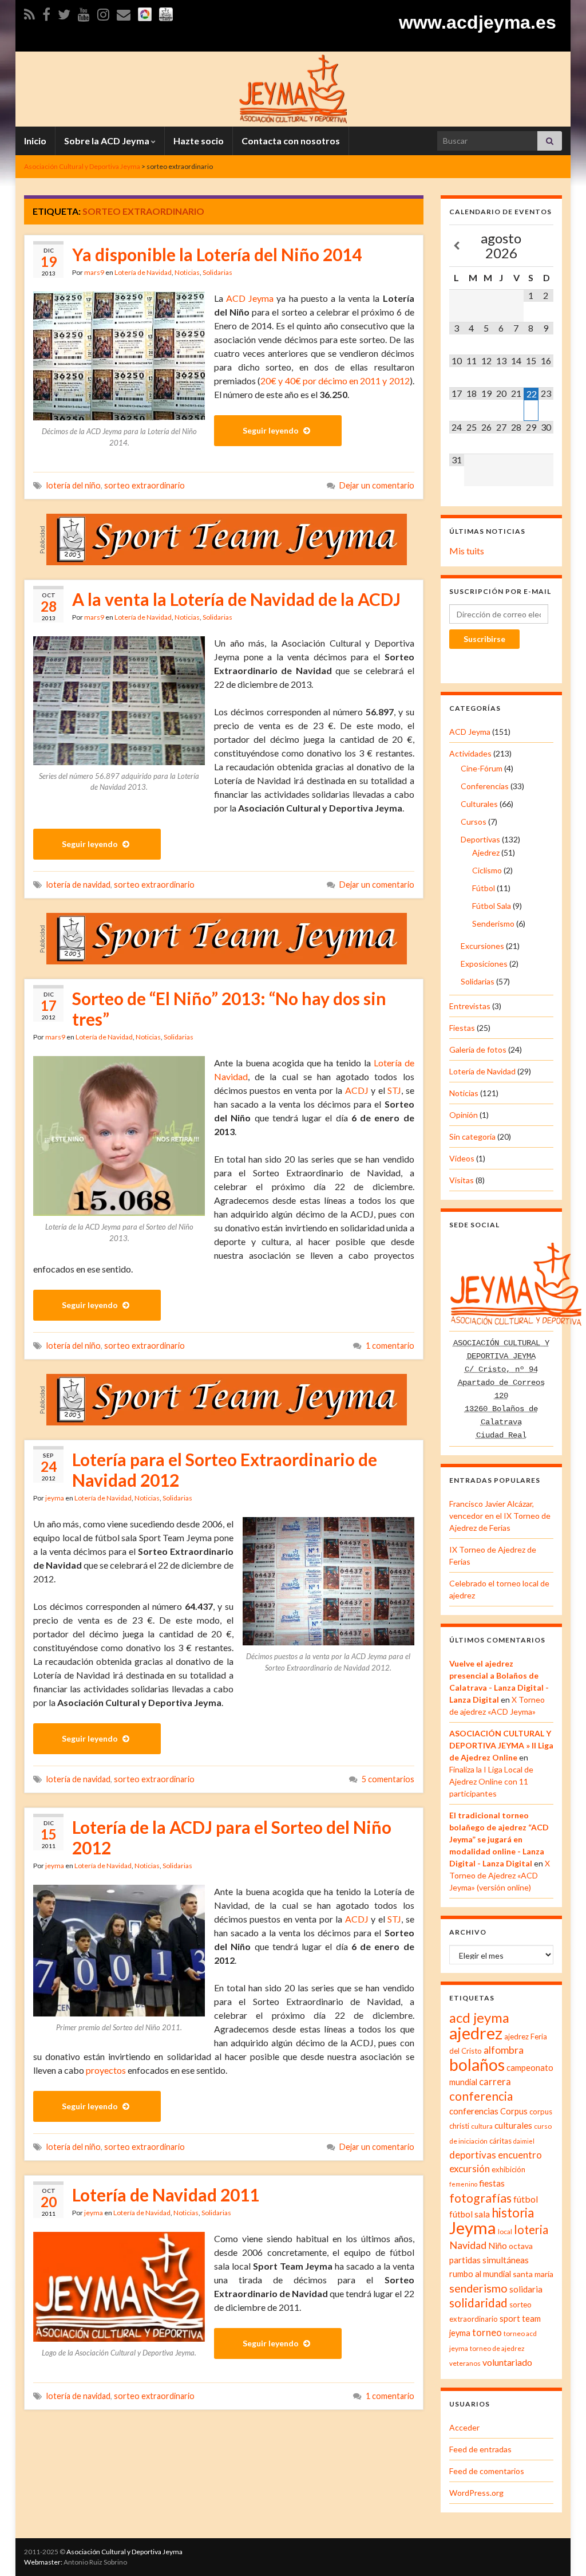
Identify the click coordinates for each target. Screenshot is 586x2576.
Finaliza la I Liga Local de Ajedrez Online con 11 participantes (491, 1781)
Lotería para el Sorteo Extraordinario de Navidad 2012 (225, 1470)
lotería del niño (74, 485)
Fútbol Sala (492, 906)
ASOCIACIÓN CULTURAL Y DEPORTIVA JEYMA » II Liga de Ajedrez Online (501, 1745)
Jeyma (473, 2228)
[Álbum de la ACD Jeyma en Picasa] (145, 12)
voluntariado (507, 2362)
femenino (463, 2184)
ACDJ (357, 1090)
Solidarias (217, 272)
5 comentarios (388, 1779)
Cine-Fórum (482, 768)
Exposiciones (484, 964)
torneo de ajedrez (497, 2348)
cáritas (500, 2141)
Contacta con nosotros (291, 141)
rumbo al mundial (480, 2274)
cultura (482, 2126)
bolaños (477, 2065)
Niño (498, 2246)
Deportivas (480, 839)
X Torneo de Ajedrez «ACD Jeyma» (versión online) (500, 1875)
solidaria (526, 2289)
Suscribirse (484, 639)
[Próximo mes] (546, 246)
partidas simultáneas (489, 2260)
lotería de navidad (78, 885)
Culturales (479, 804)
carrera (495, 2082)
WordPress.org (476, 2493)
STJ (394, 1090)
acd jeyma (479, 2017)
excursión (470, 2169)
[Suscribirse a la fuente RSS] (29, 12)
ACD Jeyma (250, 298)
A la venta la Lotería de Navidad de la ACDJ (236, 599)
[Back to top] (560, 2550)
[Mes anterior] (457, 246)
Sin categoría (472, 1137)
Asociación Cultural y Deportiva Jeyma (124, 2552)
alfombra (504, 2050)
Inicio (35, 141)
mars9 (94, 272)
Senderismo (493, 923)
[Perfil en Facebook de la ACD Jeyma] (46, 12)
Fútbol (484, 888)
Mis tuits (467, 551)
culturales (513, 2125)
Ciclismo (487, 870)
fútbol (526, 2199)
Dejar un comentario (377, 485)
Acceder (464, 2427)
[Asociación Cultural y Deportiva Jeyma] (293, 87)
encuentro (520, 2155)
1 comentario (390, 1346)
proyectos (106, 2070)
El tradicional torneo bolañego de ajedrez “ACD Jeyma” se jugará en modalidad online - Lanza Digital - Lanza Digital (499, 1839)
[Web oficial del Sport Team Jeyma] (166, 12)
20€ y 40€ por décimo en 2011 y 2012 (335, 381)
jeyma (55, 1498)
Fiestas (462, 1028)
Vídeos (462, 1158)
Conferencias (485, 786)
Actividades (470, 753)
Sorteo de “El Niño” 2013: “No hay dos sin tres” (229, 1009)
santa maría (533, 2274)
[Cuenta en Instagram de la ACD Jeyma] (103, 12)
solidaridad (478, 2303)
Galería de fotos (478, 1049)
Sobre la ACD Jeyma (108, 141)
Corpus (514, 2111)
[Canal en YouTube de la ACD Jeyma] (84, 12)
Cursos (474, 822)
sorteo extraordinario (144, 485)
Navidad (468, 2245)
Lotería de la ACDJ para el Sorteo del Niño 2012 (232, 1837)
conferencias (474, 2111)
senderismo (478, 2288)
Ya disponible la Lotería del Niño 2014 (217, 254)
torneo (487, 2333)
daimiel (524, 2141)
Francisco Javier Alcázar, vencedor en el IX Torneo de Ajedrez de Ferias (500, 1516)
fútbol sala (470, 2214)
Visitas (462, 1180)
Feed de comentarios (487, 2471)
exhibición (508, 2169)
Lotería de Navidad (143, 272)
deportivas (473, 2155)
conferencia (481, 2096)
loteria (531, 2230)
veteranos (465, 2363)
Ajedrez (486, 852)
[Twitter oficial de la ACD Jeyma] (64, 12)
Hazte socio (199, 141)
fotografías (480, 2198)
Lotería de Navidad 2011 (166, 2195)
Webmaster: (43, 2562)
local (505, 2232)
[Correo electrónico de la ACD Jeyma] (124, 12)
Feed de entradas (480, 2449)
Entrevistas (470, 1006)
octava (521, 2246)
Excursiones (482, 946)
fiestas (492, 2183)
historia (513, 2213)
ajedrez (476, 2033)
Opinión (464, 1115)
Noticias (187, 272)
